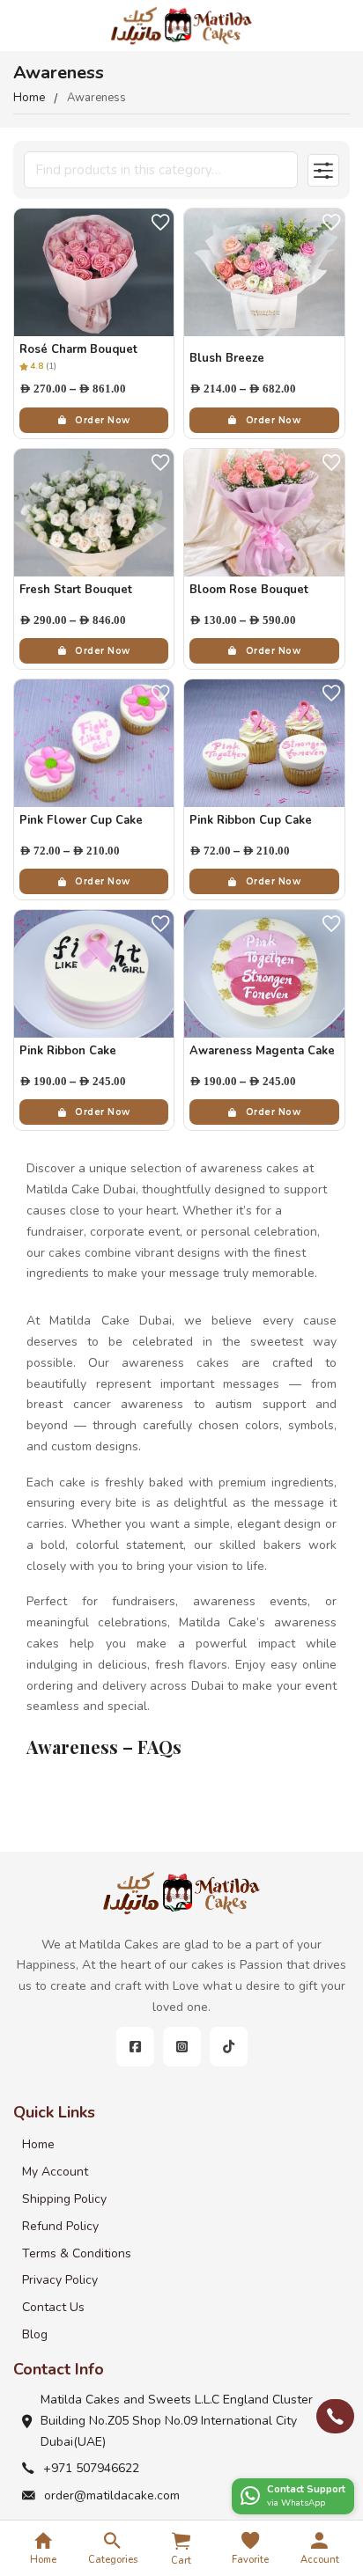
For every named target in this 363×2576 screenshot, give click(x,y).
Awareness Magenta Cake (262, 1051)
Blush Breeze (227, 358)
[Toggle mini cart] (181, 2541)
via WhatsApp (296, 2503)
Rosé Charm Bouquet (78, 349)
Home (29, 98)
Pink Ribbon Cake (68, 1051)
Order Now (103, 420)
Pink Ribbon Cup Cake (251, 820)
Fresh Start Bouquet (76, 590)
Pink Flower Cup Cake (81, 820)
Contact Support (306, 2489)
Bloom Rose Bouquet (249, 590)
